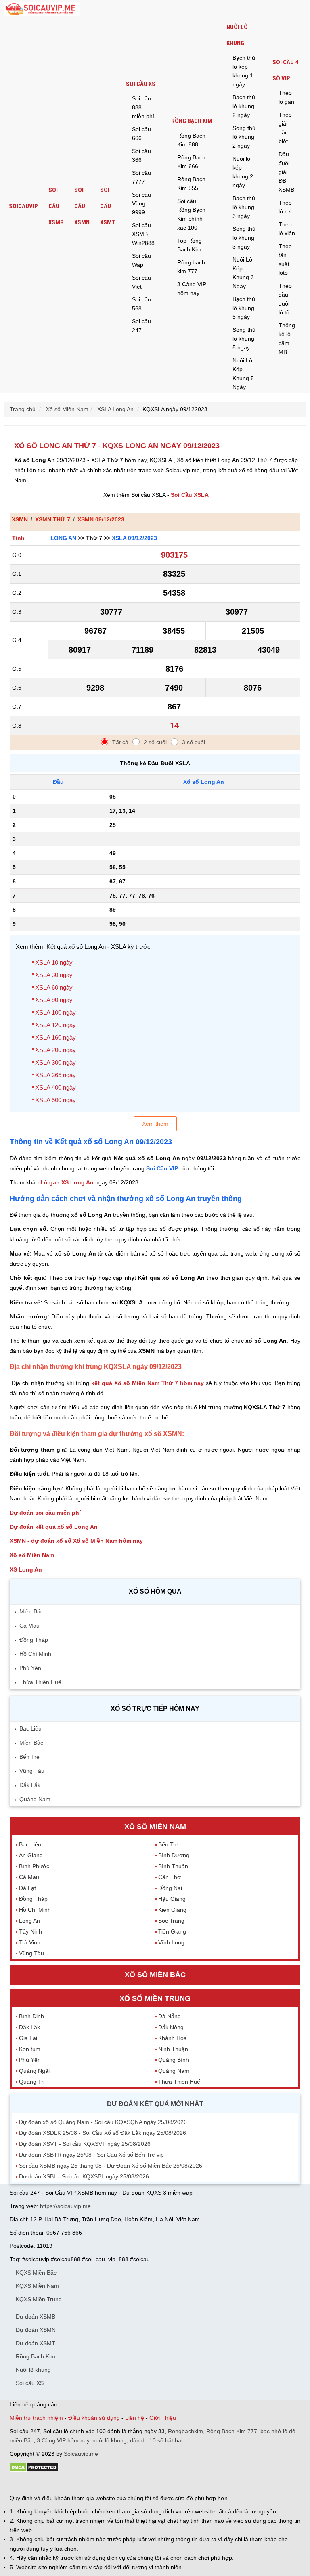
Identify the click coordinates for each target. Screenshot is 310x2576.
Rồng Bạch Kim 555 (191, 184)
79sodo (39, 2484)
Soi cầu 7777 (141, 177)
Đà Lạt (27, 1888)
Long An (63, 538)
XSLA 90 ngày (54, 1000)
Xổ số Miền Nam (32, 1555)
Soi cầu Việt (141, 282)
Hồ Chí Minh (35, 1654)
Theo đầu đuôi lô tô (285, 299)
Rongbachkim (185, 2431)
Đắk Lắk (30, 1785)
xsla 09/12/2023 (134, 538)
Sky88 (81, 2484)
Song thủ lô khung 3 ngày (244, 238)
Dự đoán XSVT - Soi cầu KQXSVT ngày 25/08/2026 (85, 2144)
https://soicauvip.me (65, 2206)
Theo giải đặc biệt (285, 128)
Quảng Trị (32, 2082)
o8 (68, 2484)
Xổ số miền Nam (155, 1827)
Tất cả (120, 742)
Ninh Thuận (173, 2049)
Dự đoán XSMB (36, 2317)
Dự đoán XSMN (36, 2330)
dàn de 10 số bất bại (156, 2440)
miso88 (125, 2484)
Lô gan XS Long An (67, 1182)
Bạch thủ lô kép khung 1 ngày (244, 71)
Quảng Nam (35, 1799)
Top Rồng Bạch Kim (190, 245)
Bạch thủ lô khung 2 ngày (244, 106)
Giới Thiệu (163, 2418)
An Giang (31, 1855)
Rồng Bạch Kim (192, 121)
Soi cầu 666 (141, 134)
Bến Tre (29, 1757)
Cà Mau (29, 1626)
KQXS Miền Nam (37, 2286)
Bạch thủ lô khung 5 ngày (244, 308)
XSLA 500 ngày (56, 1100)
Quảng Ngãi (34, 2071)
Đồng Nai (170, 1888)
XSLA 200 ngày (56, 1050)
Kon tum (30, 2049)
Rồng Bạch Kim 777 (232, 2431)
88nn (57, 2484)
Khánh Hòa (173, 2038)
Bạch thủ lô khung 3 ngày (244, 207)
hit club (19, 2484)
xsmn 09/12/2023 (101, 519)
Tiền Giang (172, 1931)
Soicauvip (23, 206)
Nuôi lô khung (237, 35)
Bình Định (31, 2016)
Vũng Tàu (32, 1771)
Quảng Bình (174, 2060)
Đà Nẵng (170, 2016)
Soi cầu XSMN (82, 206)
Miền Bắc (31, 1611)
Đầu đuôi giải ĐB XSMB (286, 172)
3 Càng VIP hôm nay (192, 289)
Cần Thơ (170, 1877)
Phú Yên (30, 1668)
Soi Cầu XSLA (190, 495)
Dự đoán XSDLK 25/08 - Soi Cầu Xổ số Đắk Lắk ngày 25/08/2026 (103, 2133)
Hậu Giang (172, 1899)
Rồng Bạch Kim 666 (191, 162)
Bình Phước (34, 1866)
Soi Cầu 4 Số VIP (285, 70)
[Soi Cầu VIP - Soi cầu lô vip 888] (42, 9)
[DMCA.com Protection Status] (34, 2470)
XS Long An (26, 1569)
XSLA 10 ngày (54, 962)
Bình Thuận (173, 1866)
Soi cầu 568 (141, 304)
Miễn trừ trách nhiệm (36, 2418)
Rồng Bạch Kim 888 (191, 140)
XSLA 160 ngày (56, 1037)
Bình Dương (174, 1855)
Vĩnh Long (171, 1942)
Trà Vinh (30, 1942)
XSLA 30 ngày (54, 975)
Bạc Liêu (30, 1728)
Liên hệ (135, 2418)
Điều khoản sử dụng (94, 2418)
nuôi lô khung (110, 2440)
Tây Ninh (30, 1931)
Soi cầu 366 (141, 155)
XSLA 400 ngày (56, 1087)
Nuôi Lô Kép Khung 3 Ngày (243, 273)
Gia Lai (28, 2038)
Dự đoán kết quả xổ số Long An (54, 1527)
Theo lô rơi (285, 207)
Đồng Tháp (34, 1640)
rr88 (95, 2484)
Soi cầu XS (141, 84)
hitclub (144, 2484)
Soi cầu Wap (141, 260)
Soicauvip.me (81, 2454)
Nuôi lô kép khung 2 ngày (243, 172)
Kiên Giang (172, 1910)
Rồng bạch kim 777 (191, 267)
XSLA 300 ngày (56, 1062)
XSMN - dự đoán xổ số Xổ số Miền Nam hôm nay (76, 1541)
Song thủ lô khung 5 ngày (244, 339)
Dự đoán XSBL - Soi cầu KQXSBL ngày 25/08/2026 (84, 2176)
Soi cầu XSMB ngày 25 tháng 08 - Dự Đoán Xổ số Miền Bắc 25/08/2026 (111, 2166)
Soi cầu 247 (141, 326)
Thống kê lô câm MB (287, 339)
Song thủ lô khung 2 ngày (244, 137)
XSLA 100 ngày (56, 1012)
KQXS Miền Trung (39, 2299)
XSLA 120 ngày (56, 1025)
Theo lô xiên (287, 229)
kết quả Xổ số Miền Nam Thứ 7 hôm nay (148, 1383)
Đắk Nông (171, 2027)
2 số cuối (155, 742)
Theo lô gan (286, 97)
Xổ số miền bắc (155, 1975)
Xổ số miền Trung (155, 1998)
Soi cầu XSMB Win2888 (143, 234)
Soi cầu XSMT (108, 206)
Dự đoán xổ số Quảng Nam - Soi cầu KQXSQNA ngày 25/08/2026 (103, 2122)
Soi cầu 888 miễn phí (143, 107)
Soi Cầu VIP (162, 1168)
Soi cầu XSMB (56, 206)
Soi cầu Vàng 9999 (141, 203)
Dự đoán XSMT (36, 2343)
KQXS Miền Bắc (36, 2273)
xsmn (20, 519)
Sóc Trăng (171, 1921)
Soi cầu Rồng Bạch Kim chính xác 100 (191, 214)
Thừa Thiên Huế (40, 1682)
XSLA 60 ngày (54, 987)
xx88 (108, 2484)
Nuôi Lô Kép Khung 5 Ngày (243, 374)
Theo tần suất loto (285, 259)
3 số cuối (194, 742)
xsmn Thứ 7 (53, 519)
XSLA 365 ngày (56, 1075)
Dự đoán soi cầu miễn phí (45, 1513)
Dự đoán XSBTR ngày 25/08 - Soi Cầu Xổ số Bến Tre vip (91, 2155)
